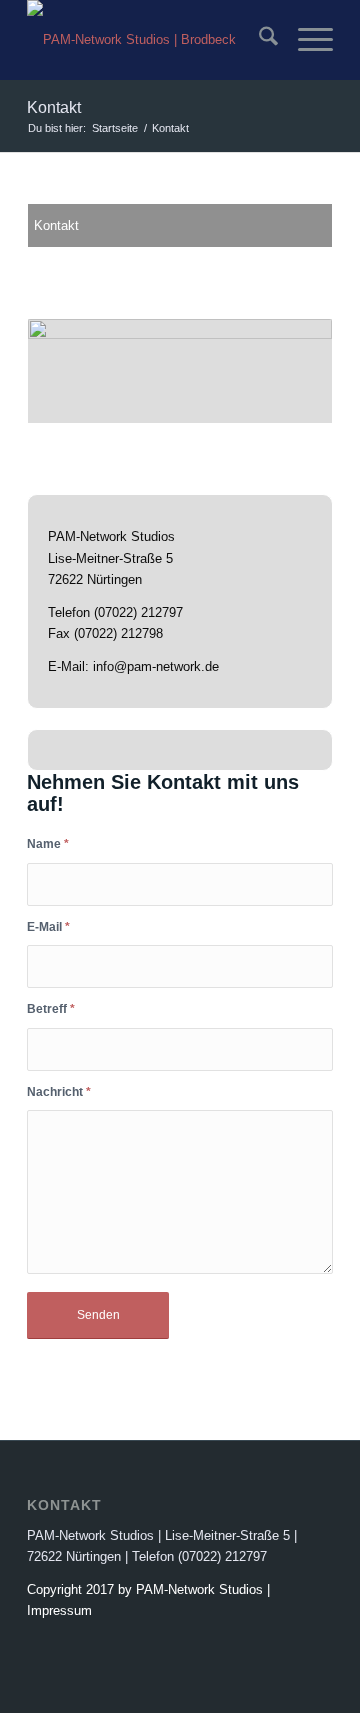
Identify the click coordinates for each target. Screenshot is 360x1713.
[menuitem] (258, 40)
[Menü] (305, 40)
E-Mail (48, 927)
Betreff (51, 1009)
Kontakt (54, 107)
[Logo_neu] (149, 40)
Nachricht (59, 1092)
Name (48, 844)
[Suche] (258, 40)
